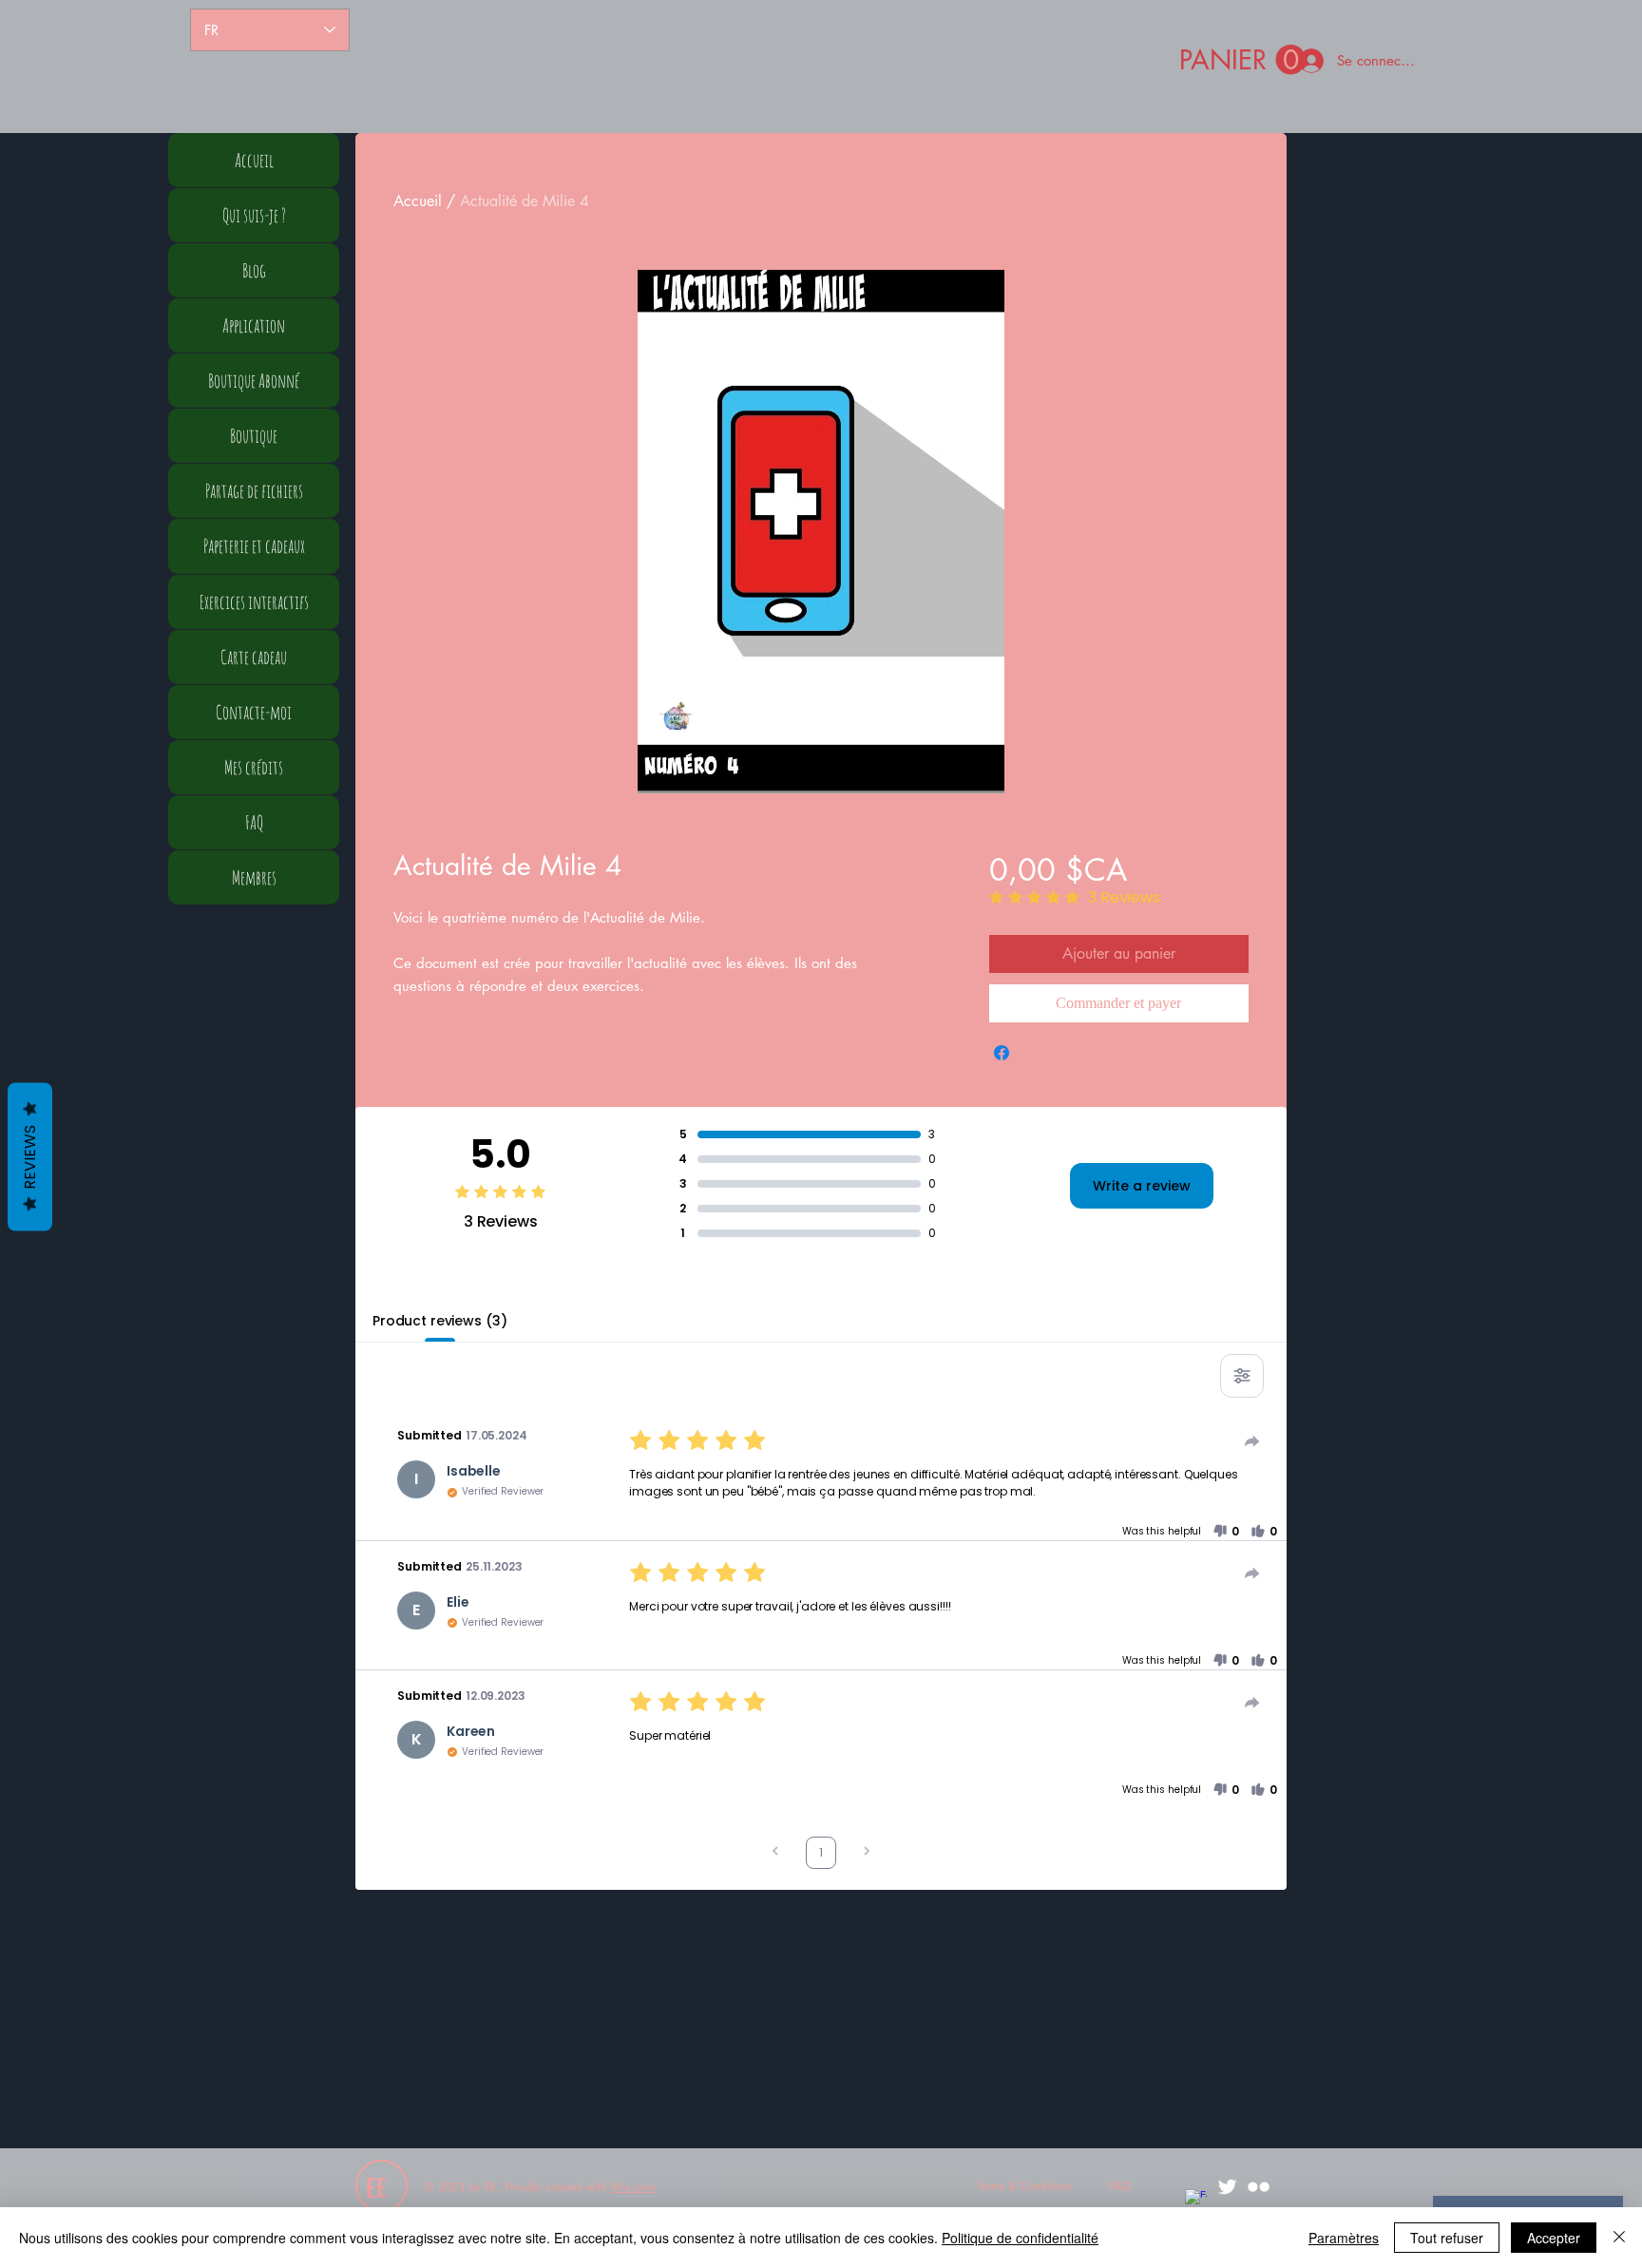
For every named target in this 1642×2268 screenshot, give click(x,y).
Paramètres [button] (1344, 2238)
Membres (254, 877)
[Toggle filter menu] (1242, 1376)
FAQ (254, 822)
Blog (254, 270)
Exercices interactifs (254, 602)
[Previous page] (775, 1853)
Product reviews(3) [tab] (439, 1321)
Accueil (418, 201)
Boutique (254, 436)
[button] (1242, 60)
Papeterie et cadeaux (254, 546)
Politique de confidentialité (1020, 2238)
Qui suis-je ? (254, 215)
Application (254, 325)
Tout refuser (1447, 2238)
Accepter (1554, 2238)
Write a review (1142, 1186)
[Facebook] (1196, 2200)
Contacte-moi (254, 712)
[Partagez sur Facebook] (1002, 1053)
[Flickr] (1259, 2187)
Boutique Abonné (254, 381)
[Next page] (867, 1853)
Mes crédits (254, 767)
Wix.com (633, 2187)
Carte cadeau (254, 657)
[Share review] (1252, 1441)
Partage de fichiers (254, 491)
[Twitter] (1227, 2187)
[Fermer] (1619, 2238)
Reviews (30, 1156)
